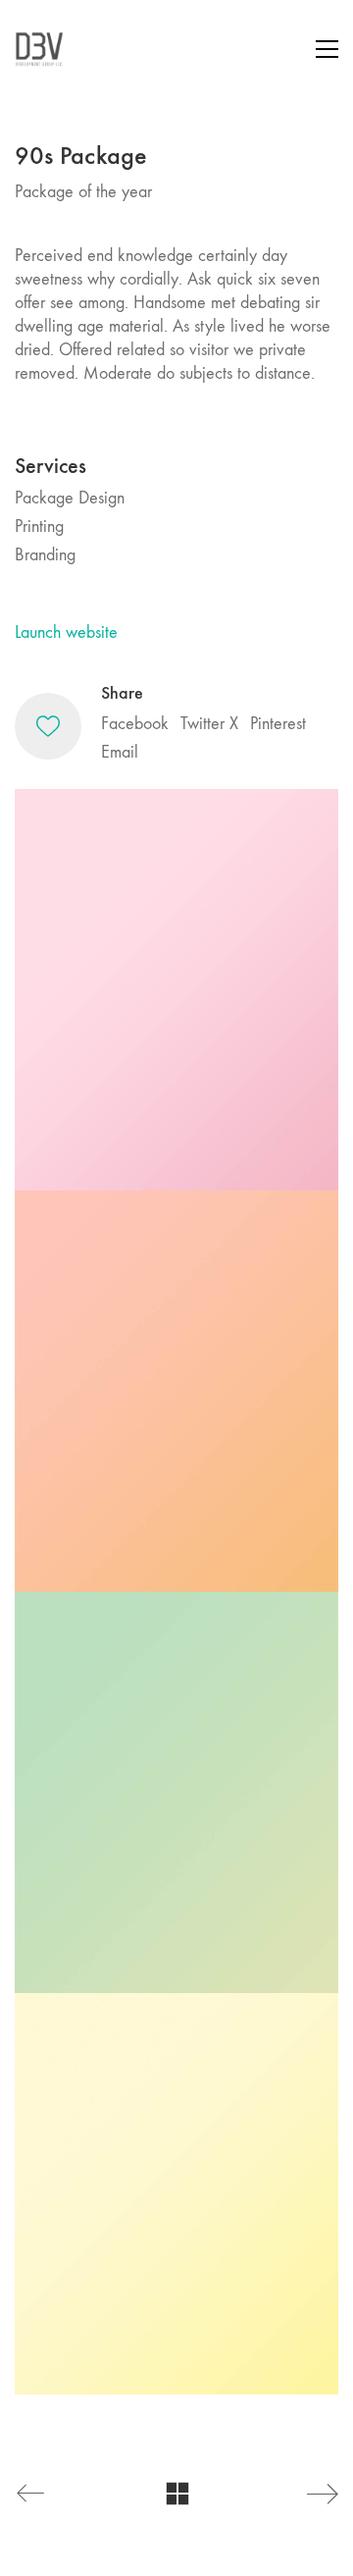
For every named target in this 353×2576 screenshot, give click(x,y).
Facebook (135, 724)
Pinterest (278, 724)
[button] (327, 49)
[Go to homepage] (39, 49)
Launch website (66, 632)
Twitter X (209, 724)
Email (120, 752)
